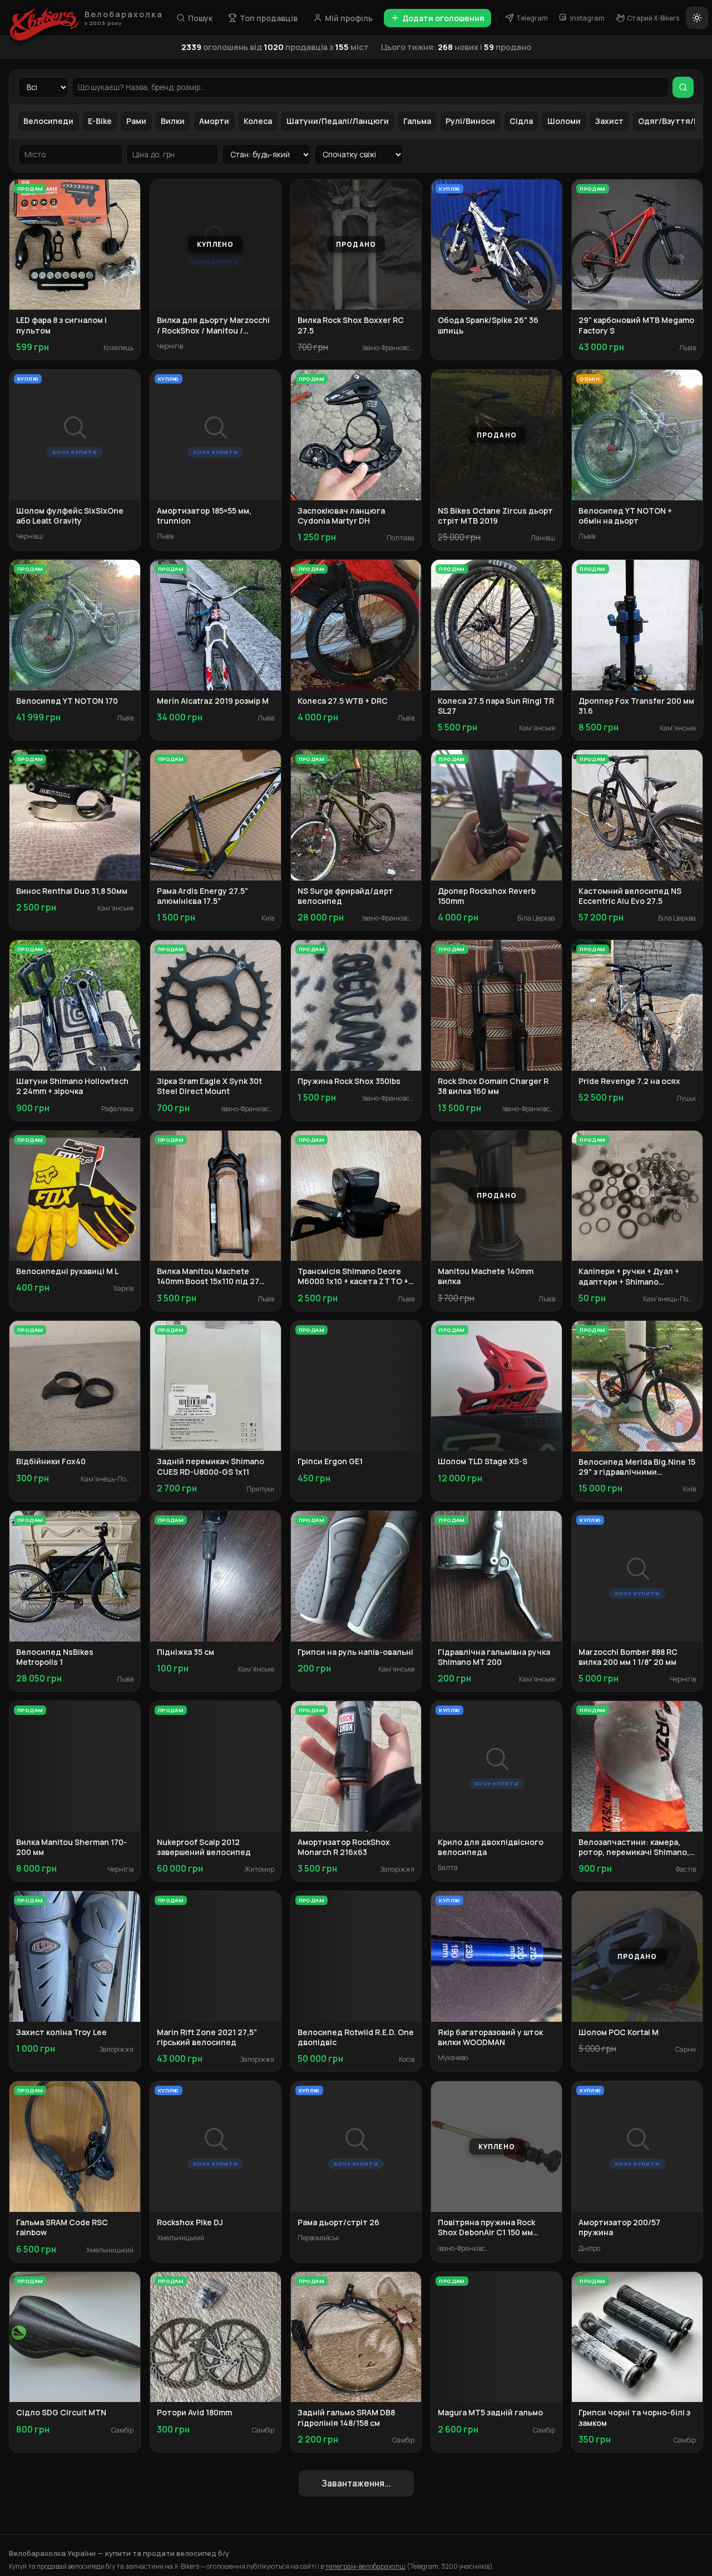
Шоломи (564, 121)
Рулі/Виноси (470, 121)
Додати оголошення (443, 18)
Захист (609, 121)
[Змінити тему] (697, 18)
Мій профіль (349, 18)
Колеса (258, 121)
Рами (136, 121)
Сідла (521, 121)
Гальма (417, 121)
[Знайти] (683, 87)
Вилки (173, 121)
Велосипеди (48, 121)
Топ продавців (269, 18)
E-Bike (100, 121)
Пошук (200, 18)
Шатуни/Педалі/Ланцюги (338, 121)
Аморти (214, 121)
